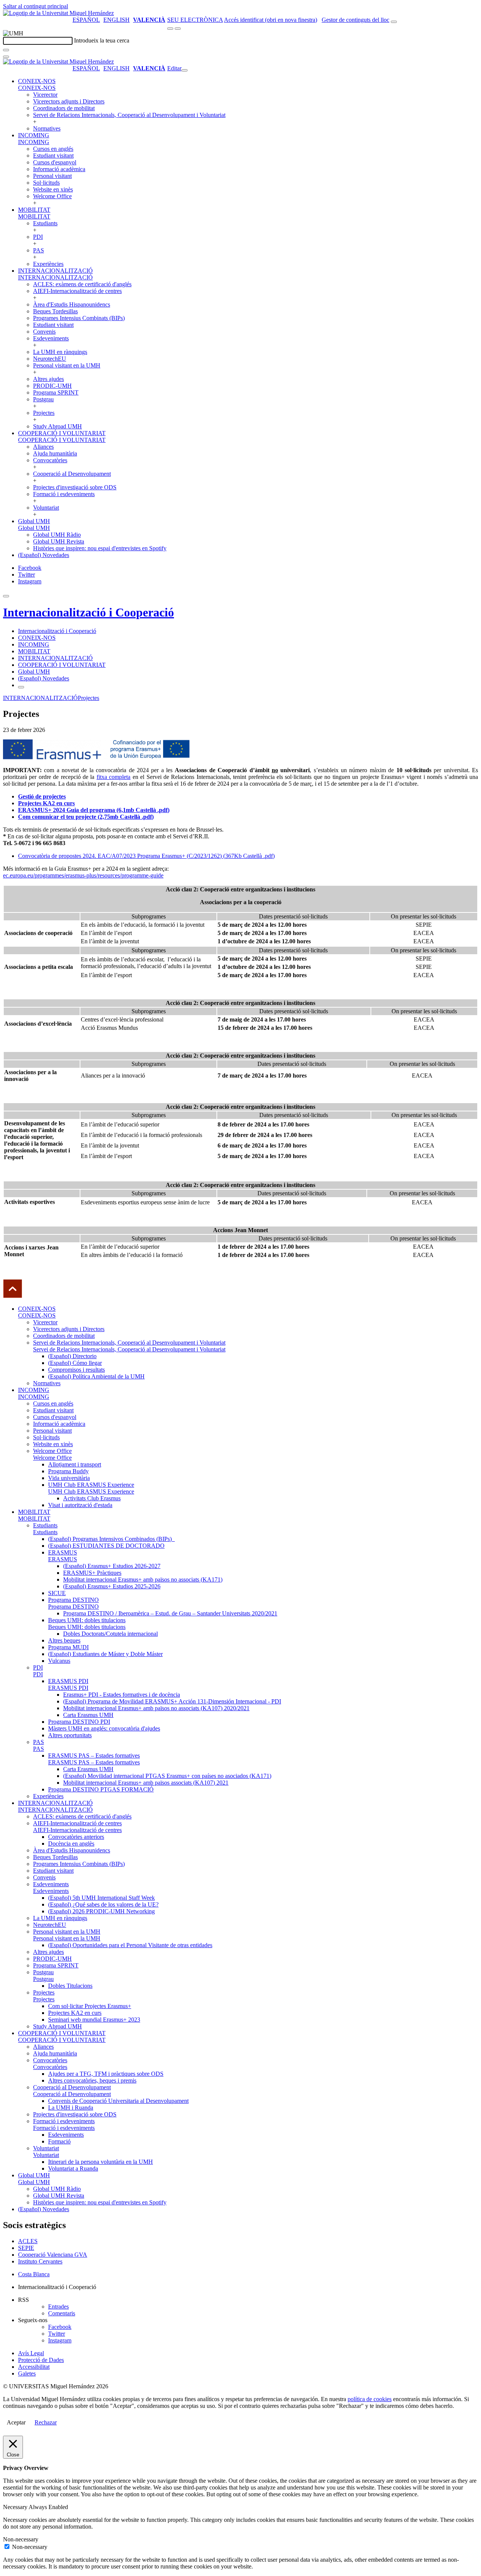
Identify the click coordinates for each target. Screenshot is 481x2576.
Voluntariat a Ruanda (73, 2168)
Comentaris (62, 2313)
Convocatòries (50, 460)
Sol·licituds (46, 183)
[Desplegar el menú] (178, 29)
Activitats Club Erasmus (92, 1498)
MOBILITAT (34, 210)
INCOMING (34, 135)
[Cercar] (6, 50)
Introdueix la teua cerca (102, 40)
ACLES (28, 2241)
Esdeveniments (51, 338)
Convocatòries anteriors (76, 1837)
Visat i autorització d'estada (80, 1505)
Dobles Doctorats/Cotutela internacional (110, 1634)
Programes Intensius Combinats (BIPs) (79, 318)
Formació (59, 2141)
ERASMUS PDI (68, 1681)
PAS (39, 250)
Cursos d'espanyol (55, 162)
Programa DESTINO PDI (79, 1722)
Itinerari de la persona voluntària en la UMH (101, 2162)
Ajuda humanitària (55, 453)
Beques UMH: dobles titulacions (87, 1620)
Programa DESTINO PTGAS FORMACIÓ (101, 1789)
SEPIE (26, 2248)
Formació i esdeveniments (64, 494)
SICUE (57, 1593)
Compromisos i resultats (76, 1370)
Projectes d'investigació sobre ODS (75, 487)
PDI (38, 237)
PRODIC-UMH (52, 386)
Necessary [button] (16, 2507)
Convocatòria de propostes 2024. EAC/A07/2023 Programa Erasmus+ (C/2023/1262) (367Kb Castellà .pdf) (146, 856)
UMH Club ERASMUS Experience (91, 1485)
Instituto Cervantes (40, 2261)
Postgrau (43, 399)
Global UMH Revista (59, 541)
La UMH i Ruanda (71, 2108)
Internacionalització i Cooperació (88, 612)
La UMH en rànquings (60, 352)
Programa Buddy (68, 1471)
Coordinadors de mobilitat (64, 108)
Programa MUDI (68, 1647)
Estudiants (45, 223)
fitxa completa (113, 777)
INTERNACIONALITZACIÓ (55, 271)
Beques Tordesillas (55, 311)
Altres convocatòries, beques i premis (92, 2080)
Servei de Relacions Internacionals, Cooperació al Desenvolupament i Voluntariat (129, 115)
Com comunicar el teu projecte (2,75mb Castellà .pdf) (86, 817)
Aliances (43, 447)
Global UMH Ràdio (57, 535)
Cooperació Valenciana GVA (53, 2255)
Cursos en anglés (53, 149)
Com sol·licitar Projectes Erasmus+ (90, 2006)
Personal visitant (52, 176)
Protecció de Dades (41, 2360)
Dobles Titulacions (70, 1986)
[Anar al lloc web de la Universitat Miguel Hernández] (58, 13)
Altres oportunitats (70, 1735)
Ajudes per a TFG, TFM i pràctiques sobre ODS (106, 2074)
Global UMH (34, 521)
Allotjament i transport (75, 1464)
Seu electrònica (195, 20)
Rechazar (46, 2422)
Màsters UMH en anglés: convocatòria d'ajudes (104, 1728)
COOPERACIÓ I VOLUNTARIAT (62, 433)
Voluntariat (46, 508)
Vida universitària (69, 1478)
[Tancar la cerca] (6, 57)
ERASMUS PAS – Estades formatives (94, 1756)
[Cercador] (394, 22)
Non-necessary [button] (21, 2539)
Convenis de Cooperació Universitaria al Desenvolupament (118, 2101)
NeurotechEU (50, 359)
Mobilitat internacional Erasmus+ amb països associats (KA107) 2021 (146, 1783)
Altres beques (64, 1640)
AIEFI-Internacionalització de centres (77, 291)
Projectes (44, 413)
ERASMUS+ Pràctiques (92, 1573)
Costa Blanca (34, 2274)
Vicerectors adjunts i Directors (69, 101)
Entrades (58, 2307)
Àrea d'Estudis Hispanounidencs (72, 304)
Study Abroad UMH (57, 426)
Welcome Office (52, 196)
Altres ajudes (48, 379)
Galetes (27, 2373)
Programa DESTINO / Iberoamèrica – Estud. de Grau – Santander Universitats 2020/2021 (170, 1613)
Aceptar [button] (16, 2422)
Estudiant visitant (53, 156)
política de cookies (370, 2399)
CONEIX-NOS (37, 81)
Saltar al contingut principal (36, 6)
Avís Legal (31, 2353)
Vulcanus (59, 1661)
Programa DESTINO (73, 1600)
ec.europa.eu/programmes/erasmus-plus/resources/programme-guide (83, 875)
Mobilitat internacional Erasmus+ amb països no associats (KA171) (143, 1579)
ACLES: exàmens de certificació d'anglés (82, 284)
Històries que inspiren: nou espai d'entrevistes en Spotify (100, 548)
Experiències (48, 264)
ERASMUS (63, 1552)
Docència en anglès (71, 1844)
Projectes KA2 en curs (75, 2013)
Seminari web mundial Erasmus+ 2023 (94, 2020)
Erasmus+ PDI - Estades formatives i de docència (122, 1695)
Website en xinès (53, 189)
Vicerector (45, 95)
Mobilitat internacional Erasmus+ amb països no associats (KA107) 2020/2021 (156, 1708)
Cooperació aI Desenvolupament (72, 474)
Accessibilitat (34, 2367)
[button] (37, 88)
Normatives (47, 128)
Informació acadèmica (59, 169)
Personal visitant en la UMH (67, 365)
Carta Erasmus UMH (88, 1715)
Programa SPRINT (56, 392)
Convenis (44, 332)
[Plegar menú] (185, 70)
